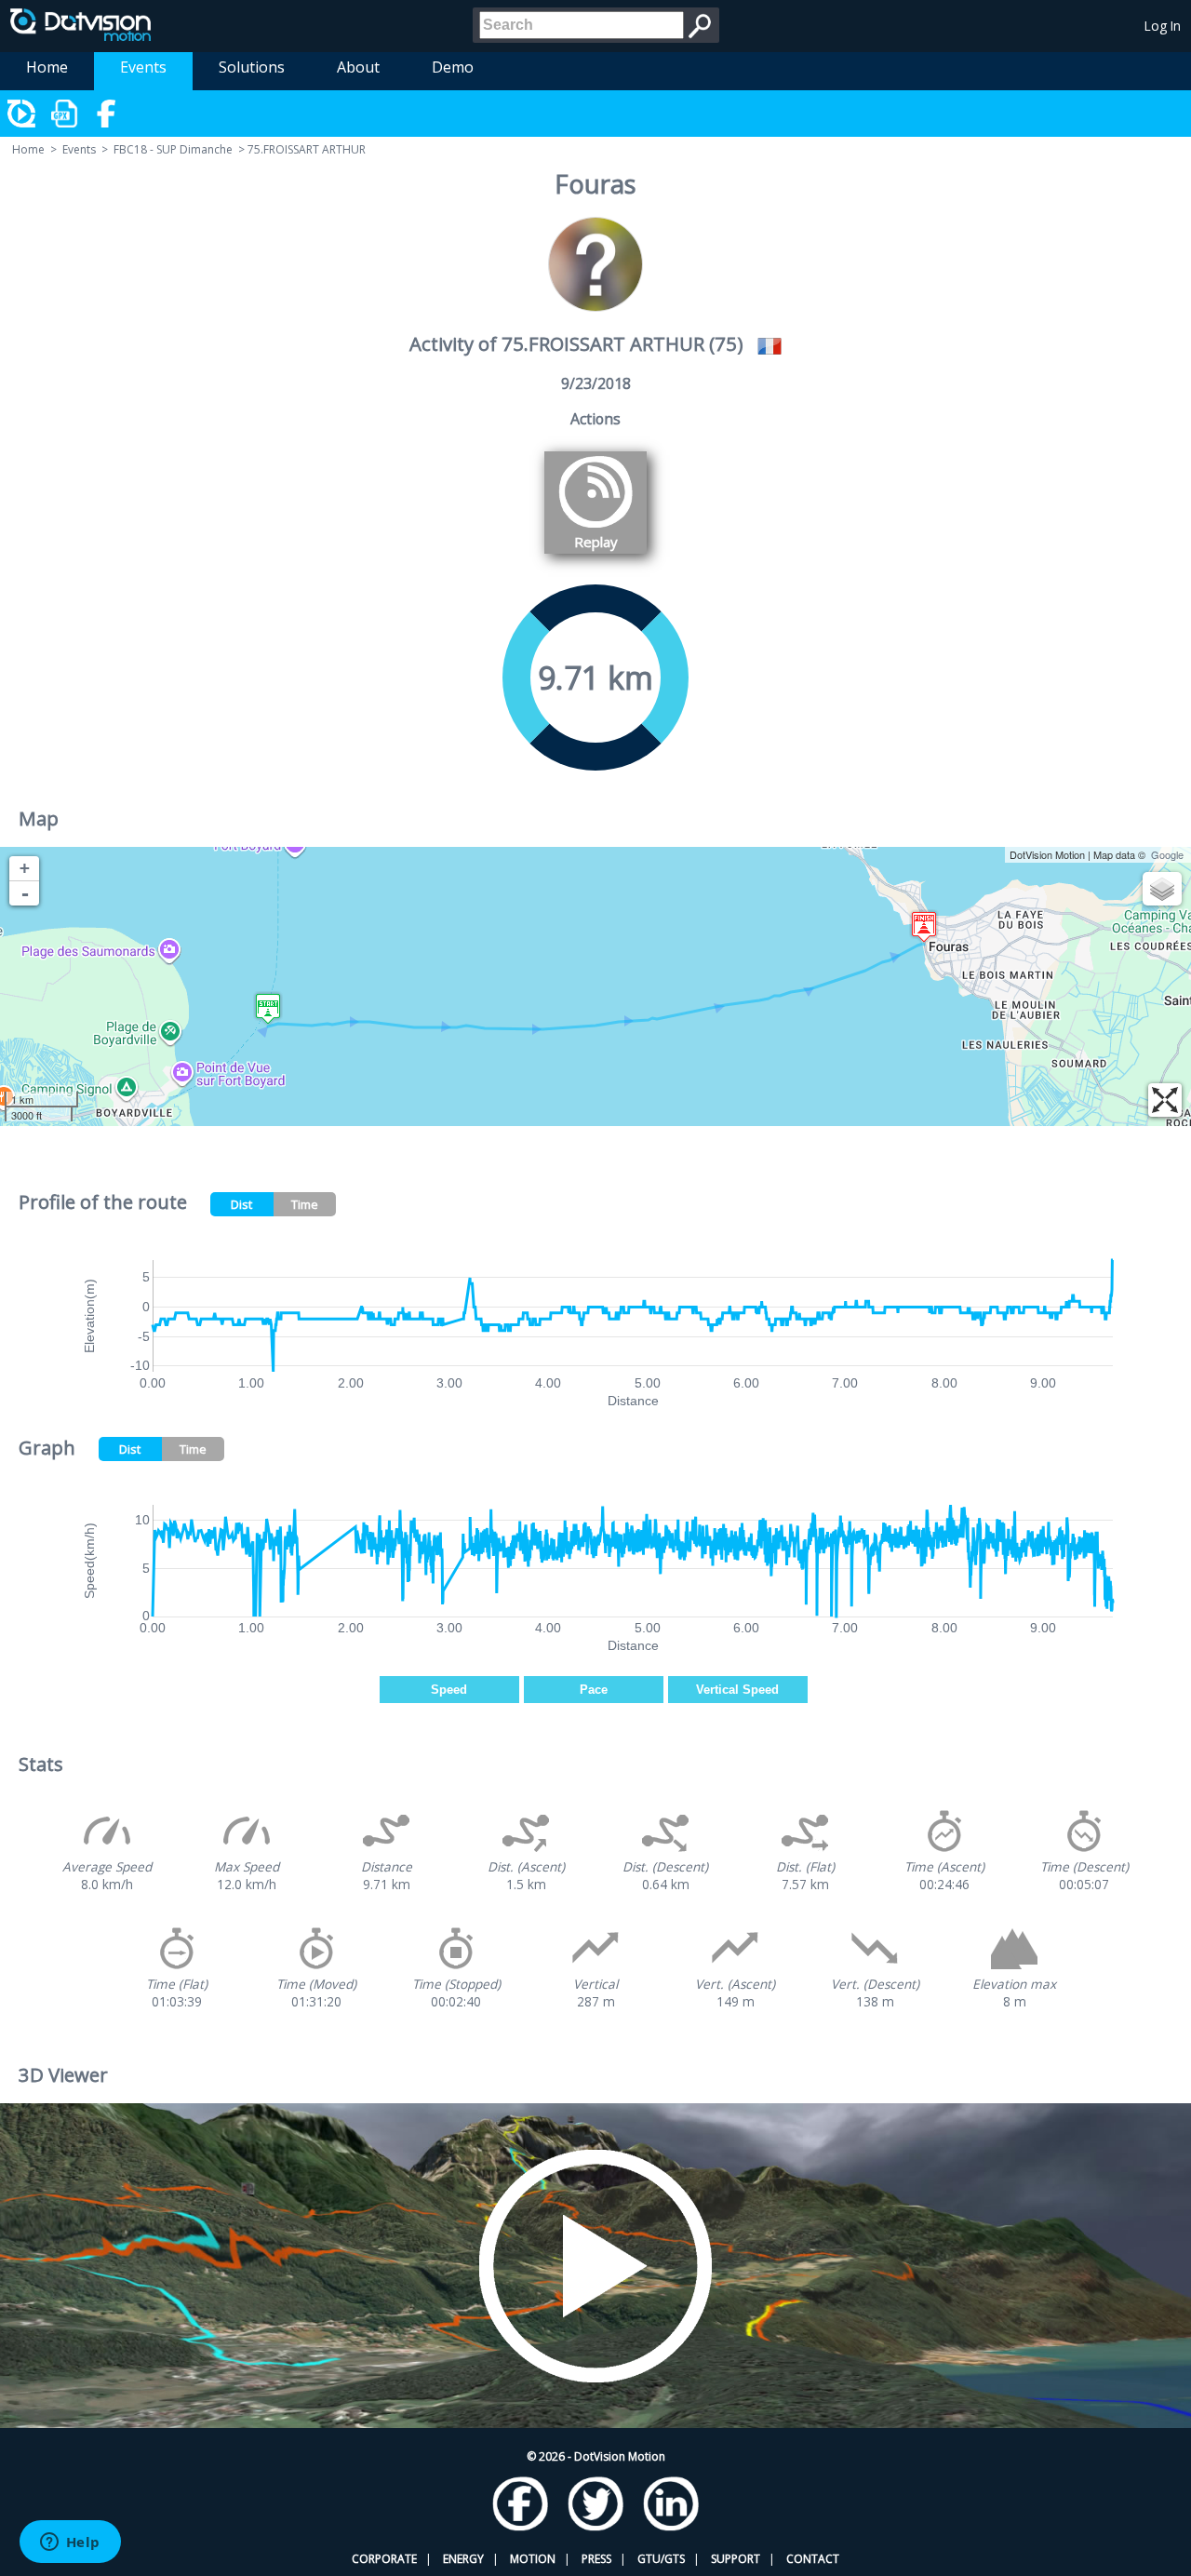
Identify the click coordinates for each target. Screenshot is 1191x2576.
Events (143, 67)
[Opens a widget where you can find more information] (70, 2543)
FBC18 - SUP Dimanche (173, 149)
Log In (1163, 26)
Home (47, 67)
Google (1167, 854)
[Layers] (1162, 889)
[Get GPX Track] (65, 114)
